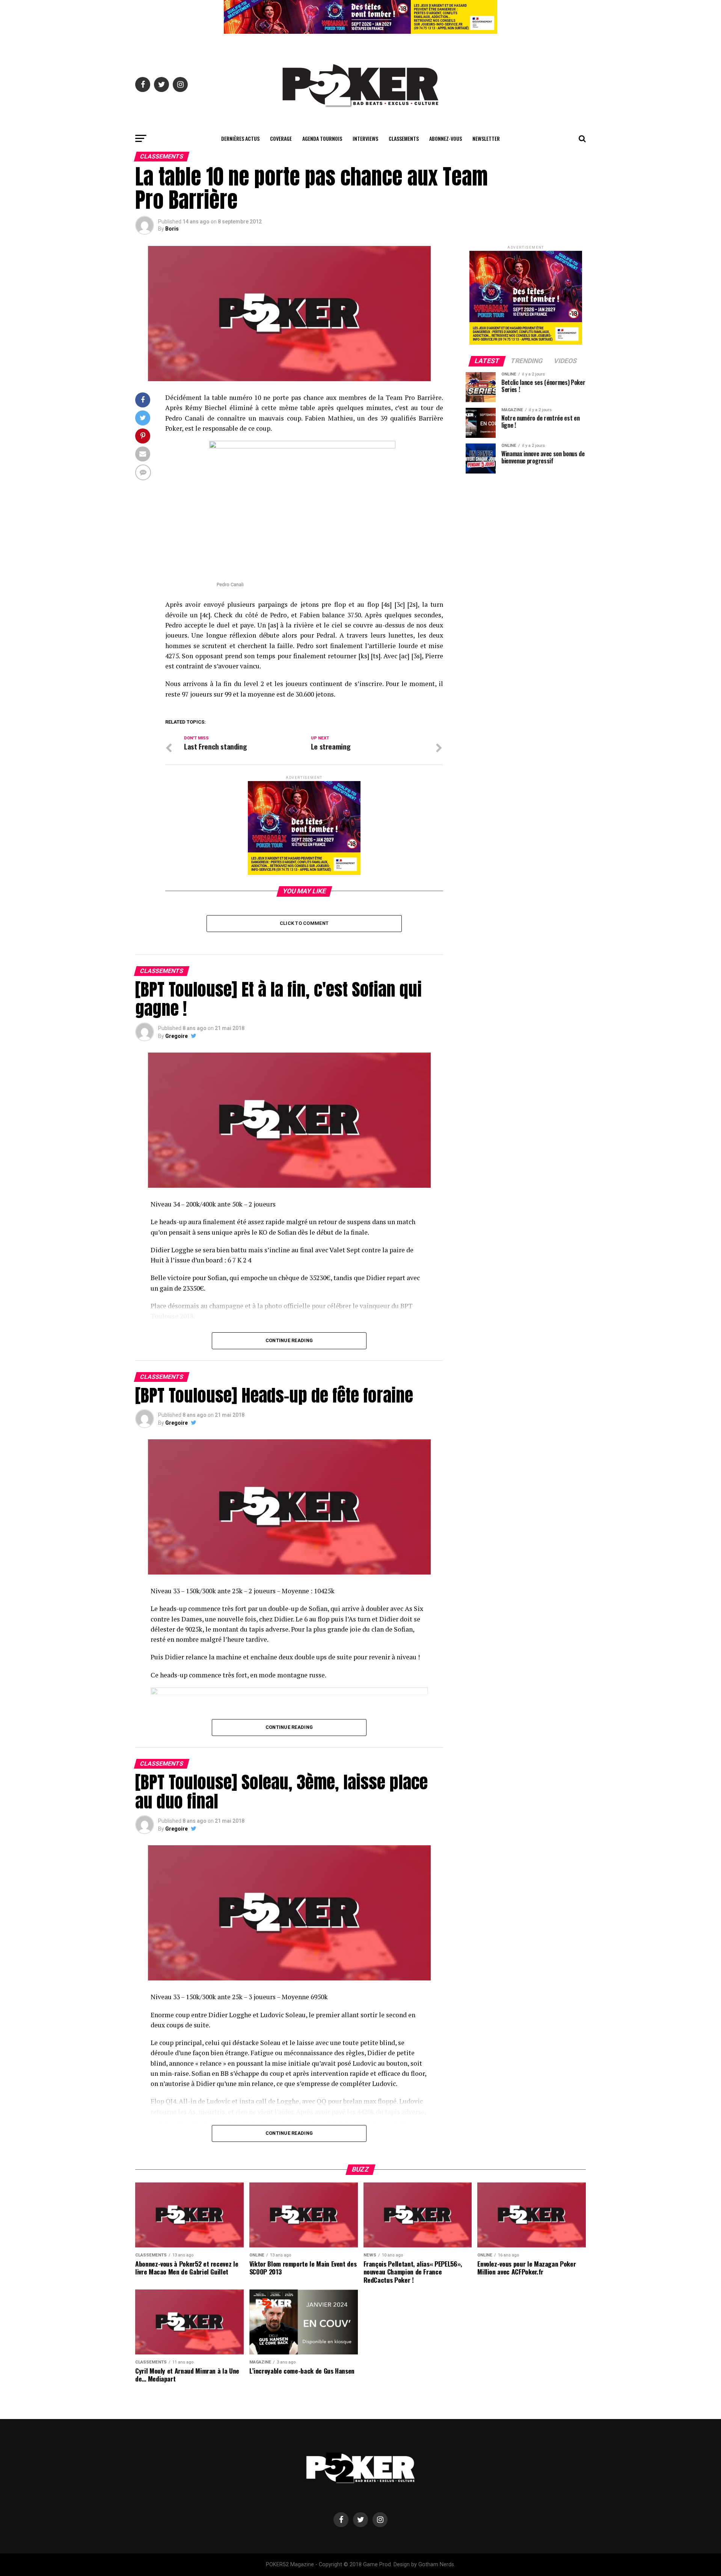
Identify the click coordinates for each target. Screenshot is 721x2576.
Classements (404, 138)
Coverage (281, 138)
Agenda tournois (322, 138)
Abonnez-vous (446, 138)
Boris (172, 229)
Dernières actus (240, 138)
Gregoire (176, 1036)
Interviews (365, 138)
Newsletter (486, 138)
